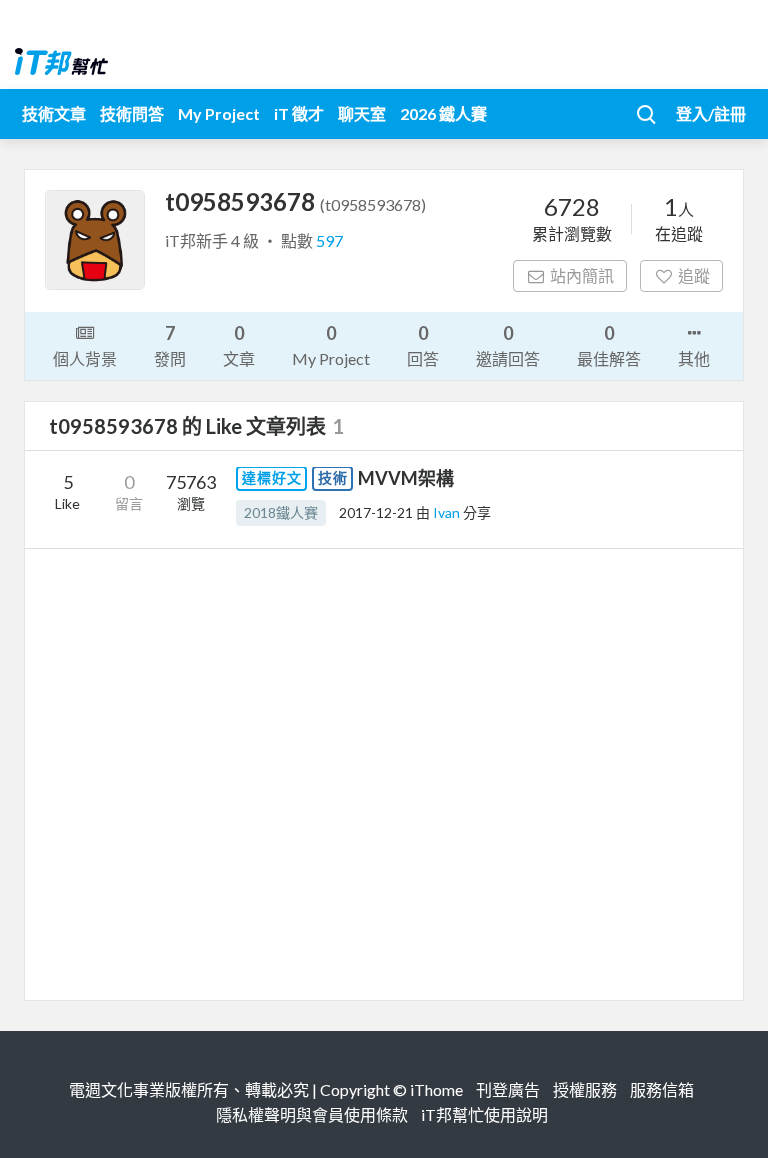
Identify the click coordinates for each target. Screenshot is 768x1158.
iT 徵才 (299, 113)
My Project (219, 113)
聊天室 (362, 113)
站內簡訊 (582, 275)
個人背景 (85, 358)
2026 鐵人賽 (443, 113)
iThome (436, 1089)
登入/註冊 (711, 113)
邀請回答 (508, 345)
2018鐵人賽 (281, 512)
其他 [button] (694, 358)
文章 (239, 345)
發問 (170, 345)
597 (329, 240)
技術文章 (54, 113)
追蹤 (694, 275)
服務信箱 (662, 1089)
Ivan (448, 512)
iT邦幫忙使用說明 (484, 1114)
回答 (423, 345)
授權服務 (585, 1089)
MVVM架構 (406, 478)
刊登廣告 (508, 1089)
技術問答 (132, 113)
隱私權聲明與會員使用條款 (312, 1114)
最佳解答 (609, 345)
